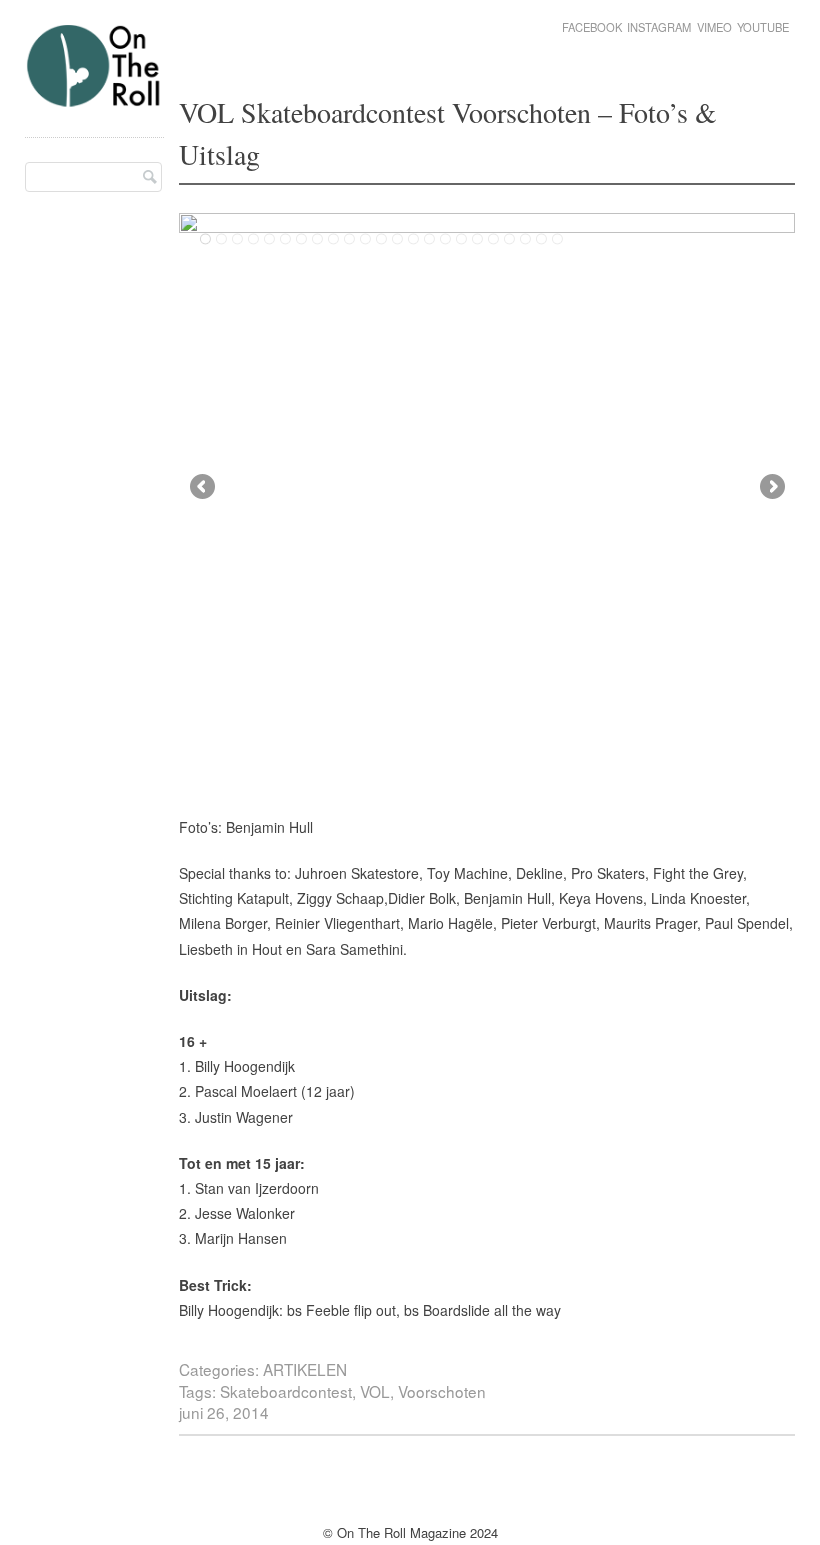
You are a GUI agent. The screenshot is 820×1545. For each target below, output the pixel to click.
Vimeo (714, 27)
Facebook (592, 27)
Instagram (659, 27)
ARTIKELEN (305, 1369)
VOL (375, 1391)
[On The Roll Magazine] (94, 99)
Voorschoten (442, 1391)
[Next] (641, 483)
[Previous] (333, 483)
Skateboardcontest (286, 1391)
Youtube (763, 27)
